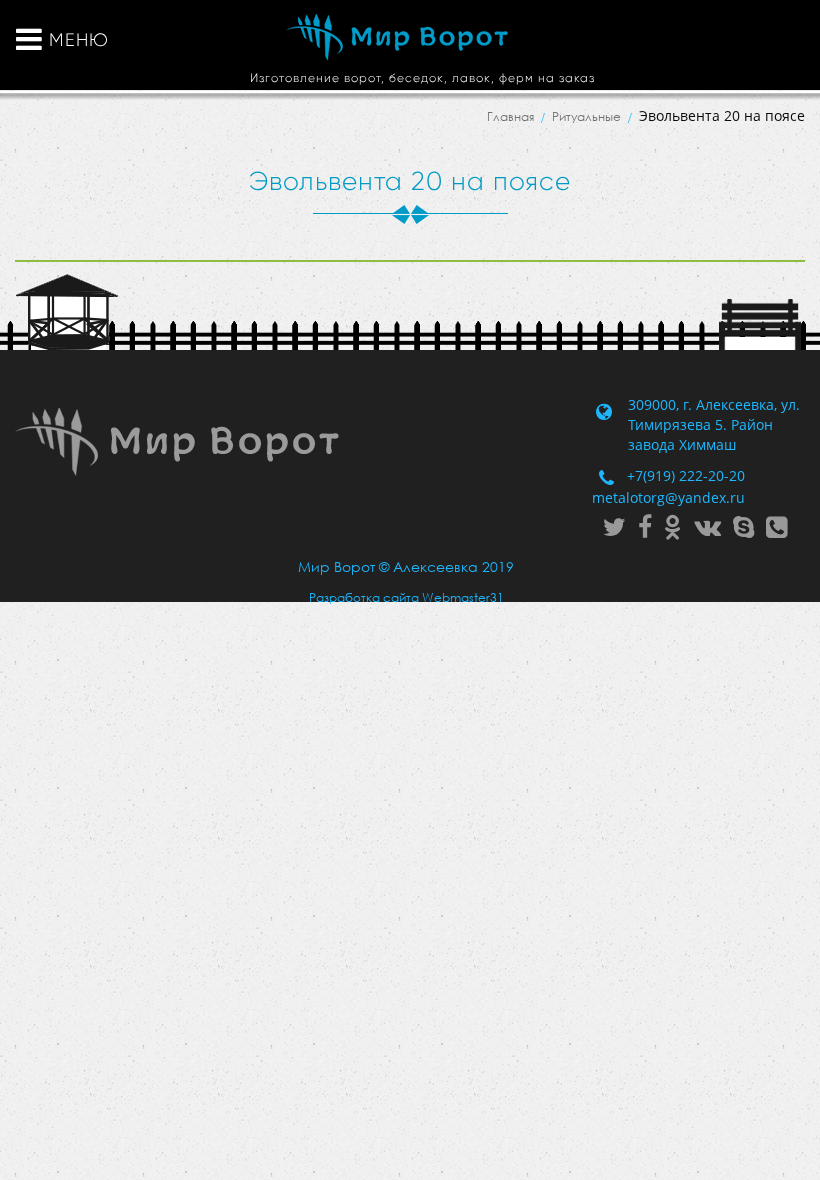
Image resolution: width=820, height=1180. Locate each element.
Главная (510, 116)
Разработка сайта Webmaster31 (406, 597)
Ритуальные (586, 116)
